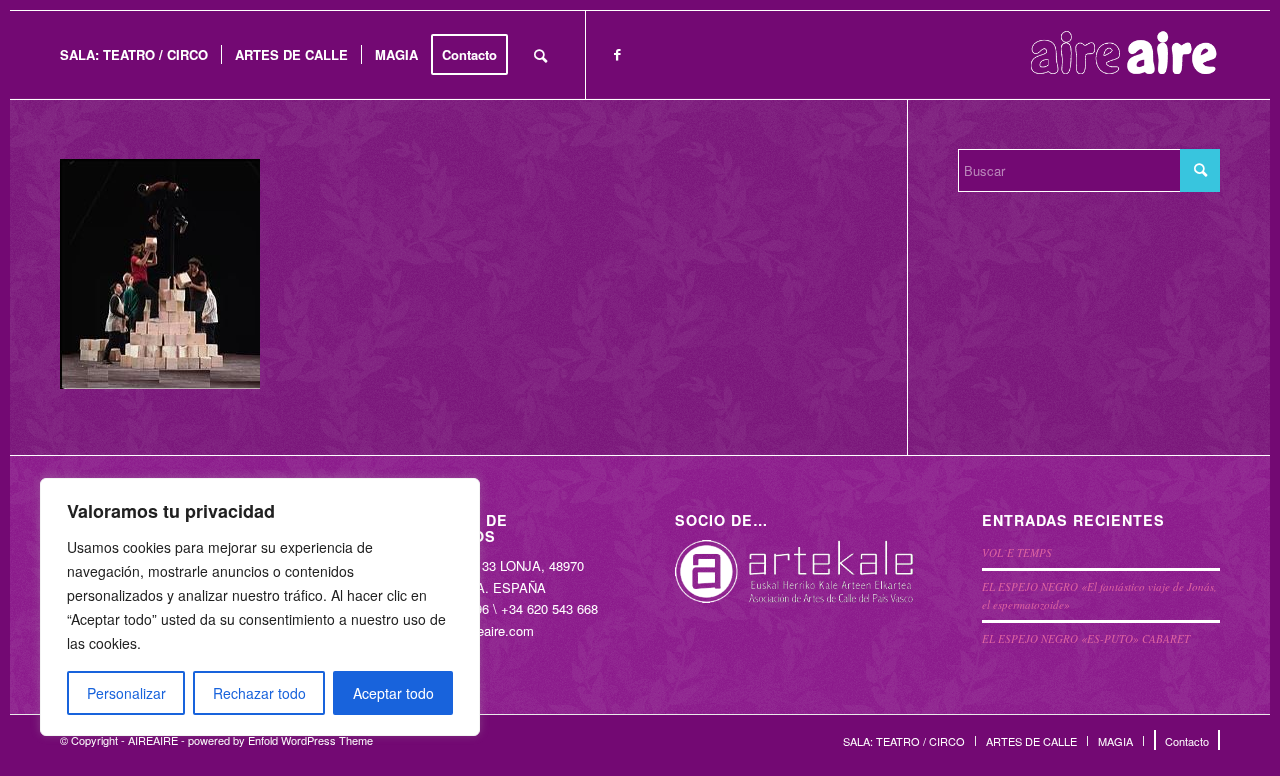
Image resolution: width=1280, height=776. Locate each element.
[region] (260, 607)
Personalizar (126, 693)
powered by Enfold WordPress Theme (280, 740)
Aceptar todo (393, 693)
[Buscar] (540, 55)
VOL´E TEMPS (1017, 552)
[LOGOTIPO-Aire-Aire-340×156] (1124, 55)
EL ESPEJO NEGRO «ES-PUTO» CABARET (1086, 638)
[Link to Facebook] (617, 54)
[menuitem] (134, 55)
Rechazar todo (259, 693)
